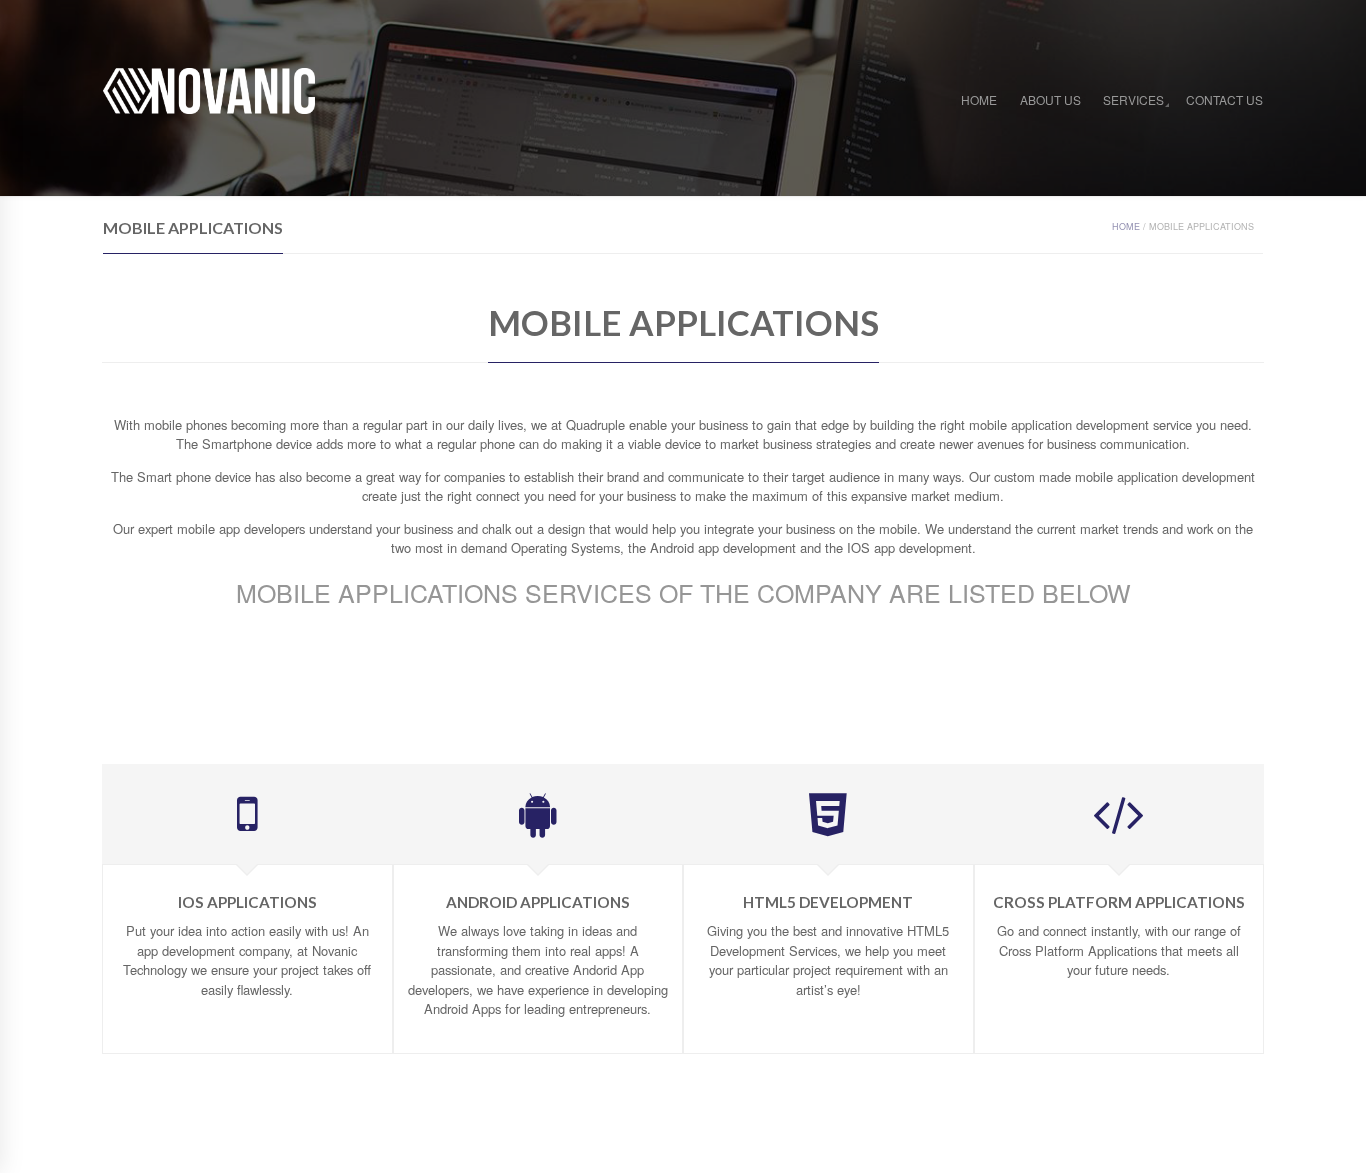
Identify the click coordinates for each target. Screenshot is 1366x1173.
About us (1050, 99)
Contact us (1224, 99)
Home (979, 99)
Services (1133, 99)
